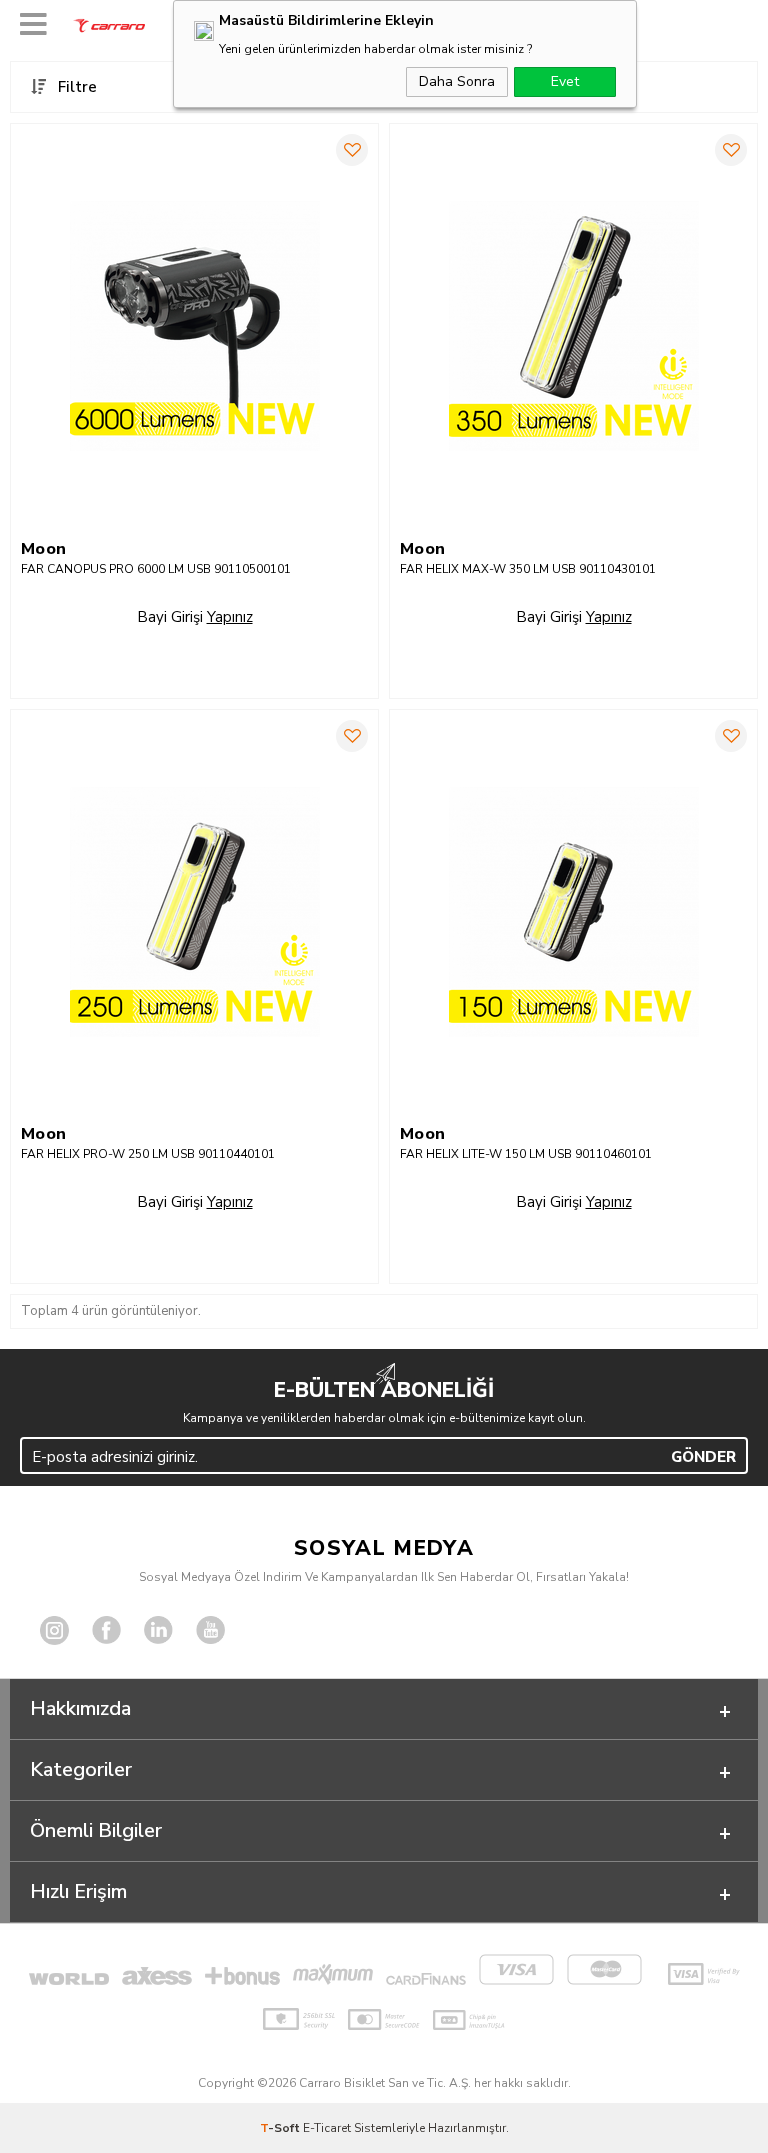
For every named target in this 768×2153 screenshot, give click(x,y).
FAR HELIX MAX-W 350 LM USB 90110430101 (528, 569)
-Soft (281, 2128)
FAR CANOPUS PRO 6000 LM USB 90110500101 (156, 569)
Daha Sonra (457, 81)
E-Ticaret (327, 2128)
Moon (44, 549)
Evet (565, 81)
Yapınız (230, 617)
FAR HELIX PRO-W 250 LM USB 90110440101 (148, 1154)
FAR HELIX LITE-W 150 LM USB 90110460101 (526, 1154)
